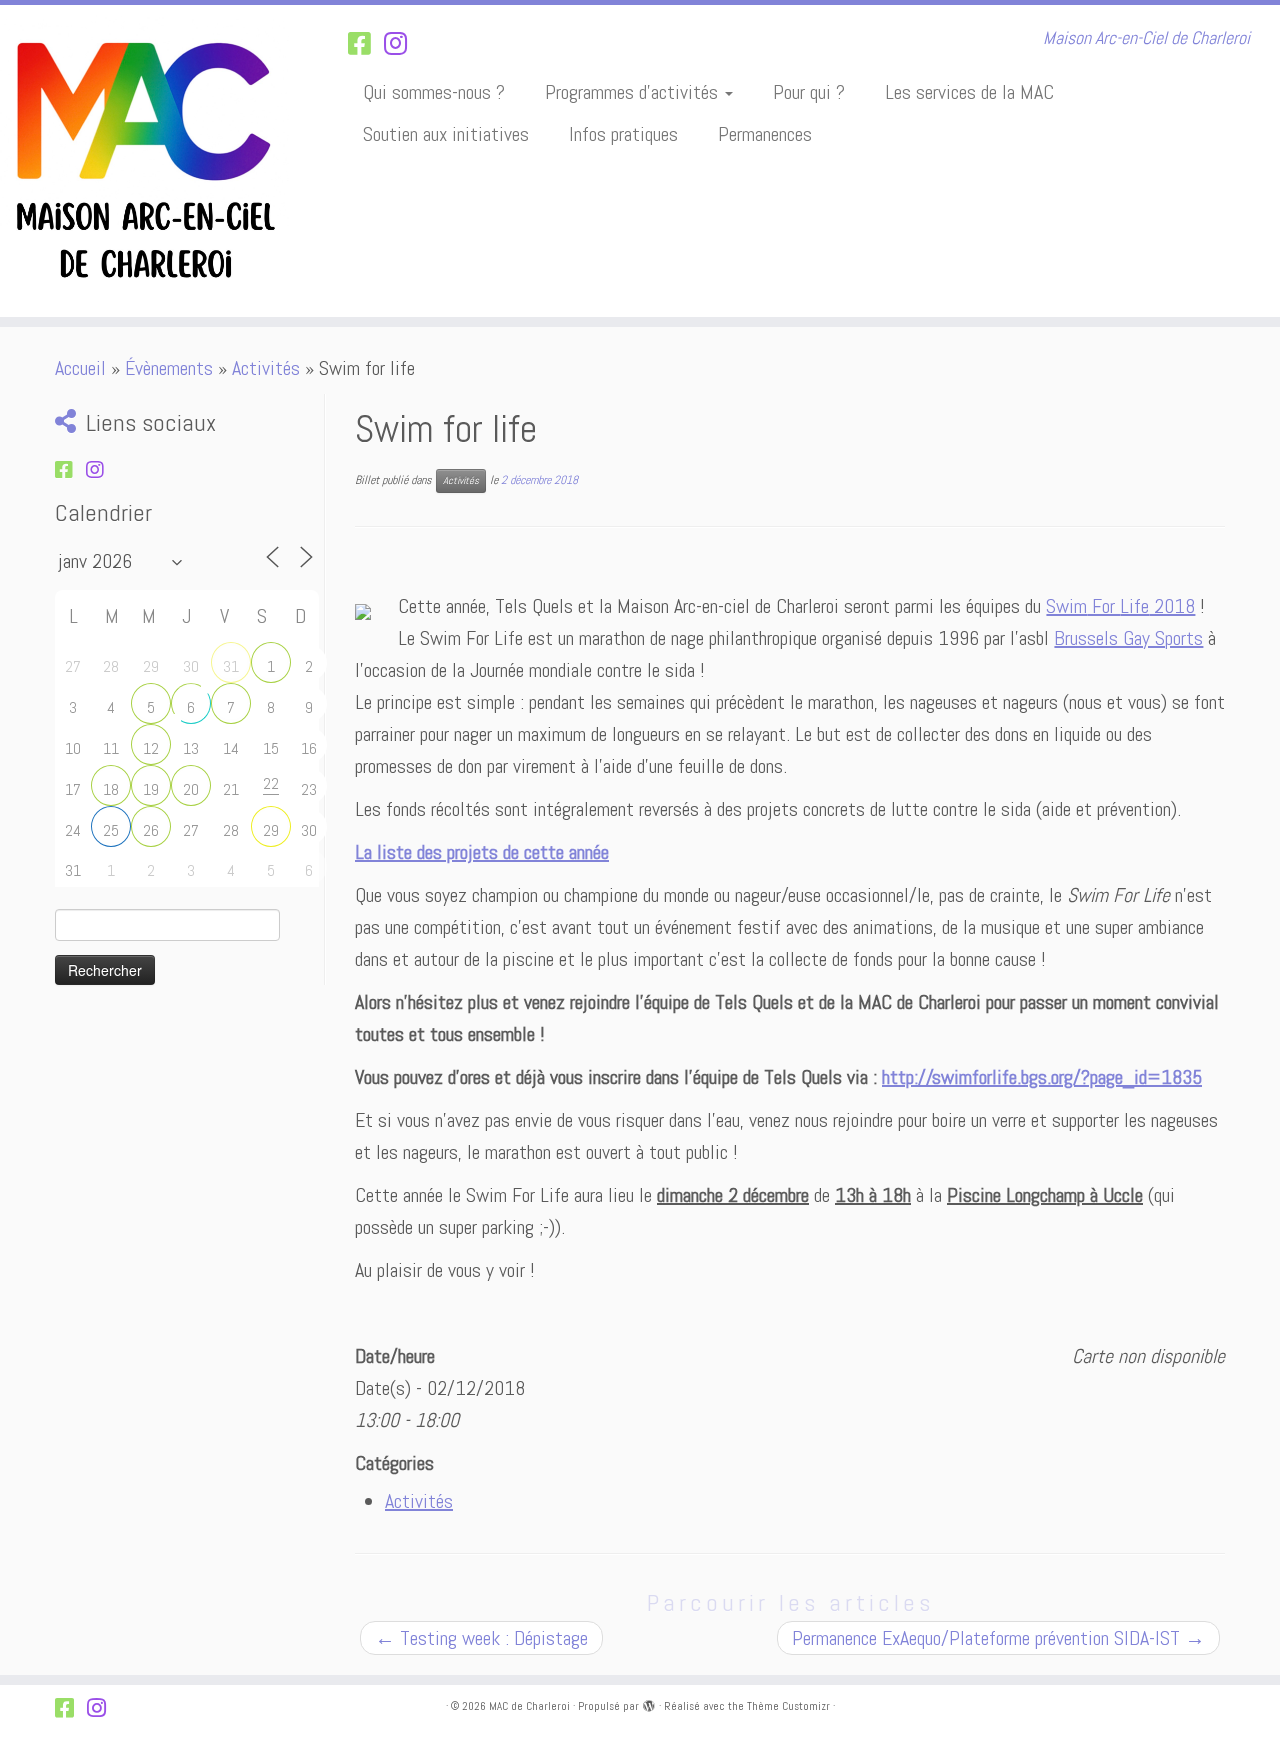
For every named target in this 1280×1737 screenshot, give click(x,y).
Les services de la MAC (969, 92)
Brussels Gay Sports (1128, 638)
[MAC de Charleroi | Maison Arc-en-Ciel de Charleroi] (147, 161)
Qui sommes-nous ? (434, 92)
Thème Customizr (788, 1706)
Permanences (765, 134)
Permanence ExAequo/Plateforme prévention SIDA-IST (998, 1638)
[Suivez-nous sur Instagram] (402, 44)
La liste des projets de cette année (482, 852)
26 (151, 830)
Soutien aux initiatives (446, 134)
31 (231, 666)
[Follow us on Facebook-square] (366, 44)
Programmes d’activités (634, 92)
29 (271, 830)
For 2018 (1120, 606)
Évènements (169, 368)
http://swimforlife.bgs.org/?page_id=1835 (1042, 1077)
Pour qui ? (809, 92)
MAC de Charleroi (529, 1706)
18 (111, 789)
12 (151, 748)
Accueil (80, 368)
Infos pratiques (623, 134)
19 (151, 789)
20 (191, 789)
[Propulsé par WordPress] (649, 1703)
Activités (266, 368)
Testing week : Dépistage (481, 1638)
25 (111, 830)
